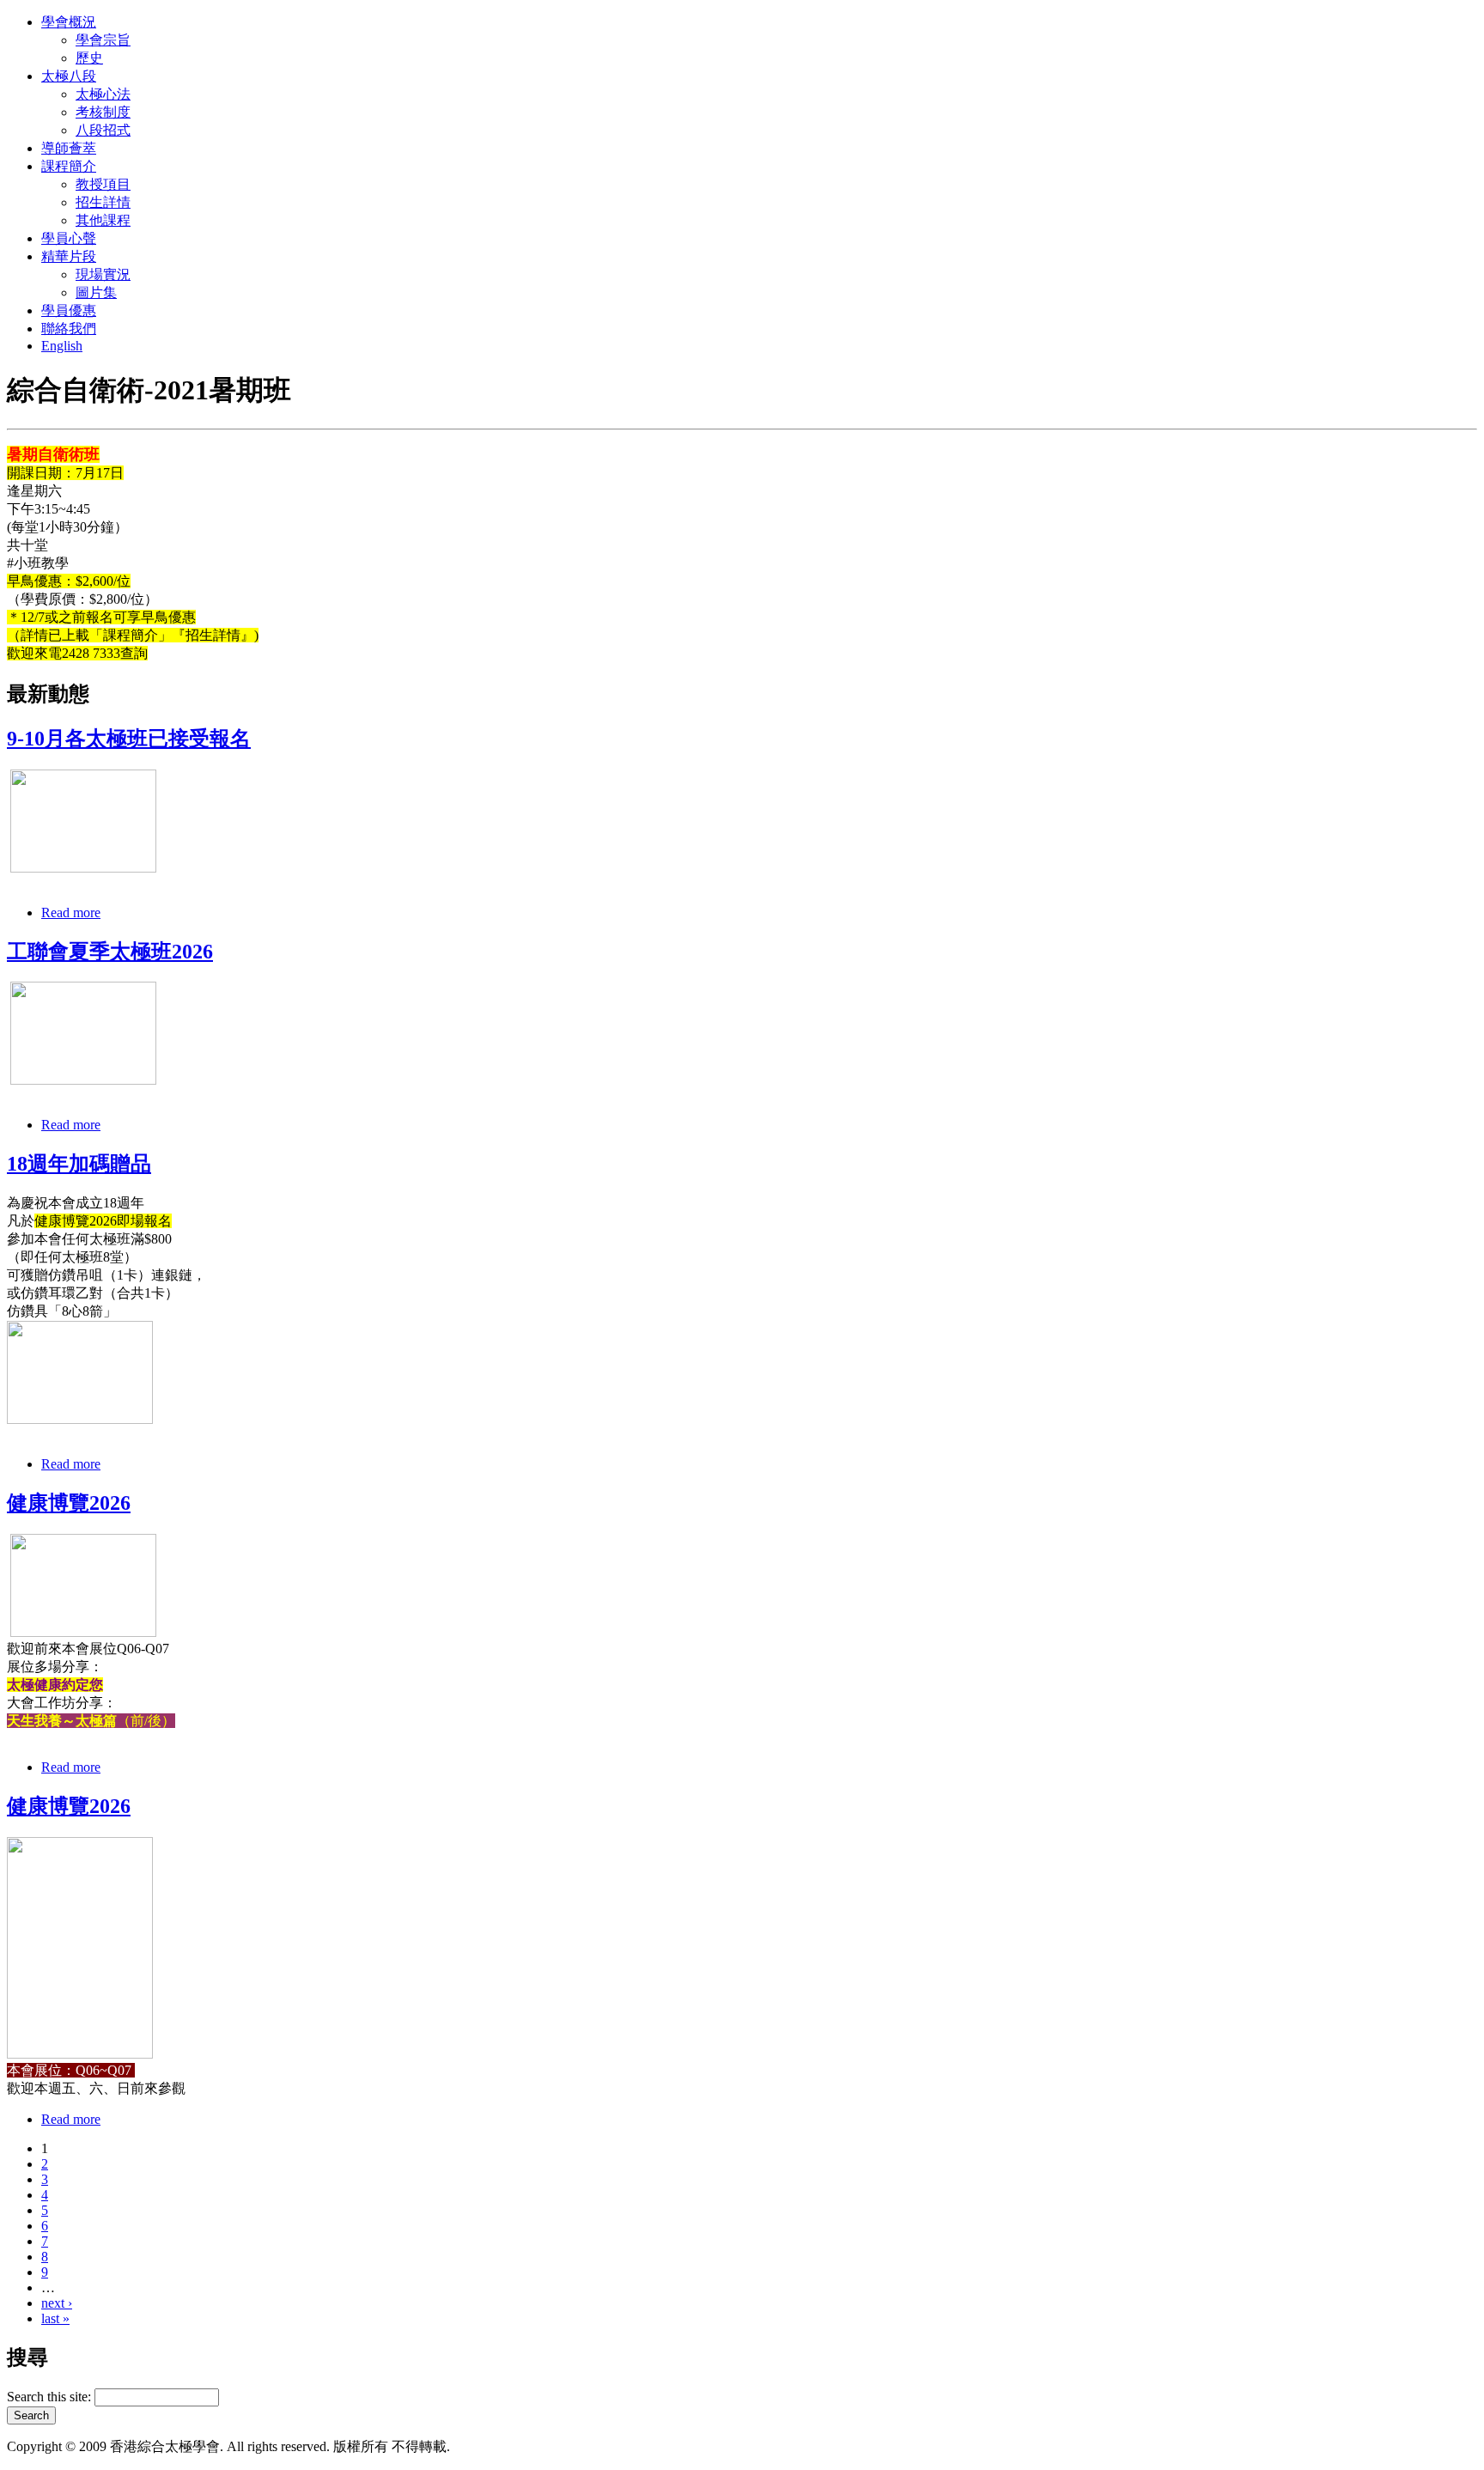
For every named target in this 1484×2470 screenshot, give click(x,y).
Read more (71, 913)
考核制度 (103, 112)
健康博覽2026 (69, 1503)
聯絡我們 (69, 329)
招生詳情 (103, 202)
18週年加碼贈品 (79, 1164)
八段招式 (103, 130)
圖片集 (96, 292)
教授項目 (103, 184)
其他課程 (103, 220)
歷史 (89, 58)
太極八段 (69, 76)
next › (57, 2303)
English (62, 346)
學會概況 (69, 22)
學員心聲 (69, 238)
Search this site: (51, 2397)
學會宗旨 (103, 40)
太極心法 (103, 94)
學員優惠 (69, 310)
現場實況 (103, 274)
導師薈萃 (69, 148)
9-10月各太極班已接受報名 (129, 739)
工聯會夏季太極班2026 (110, 952)
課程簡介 (69, 166)
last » (55, 2318)
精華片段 (69, 256)
